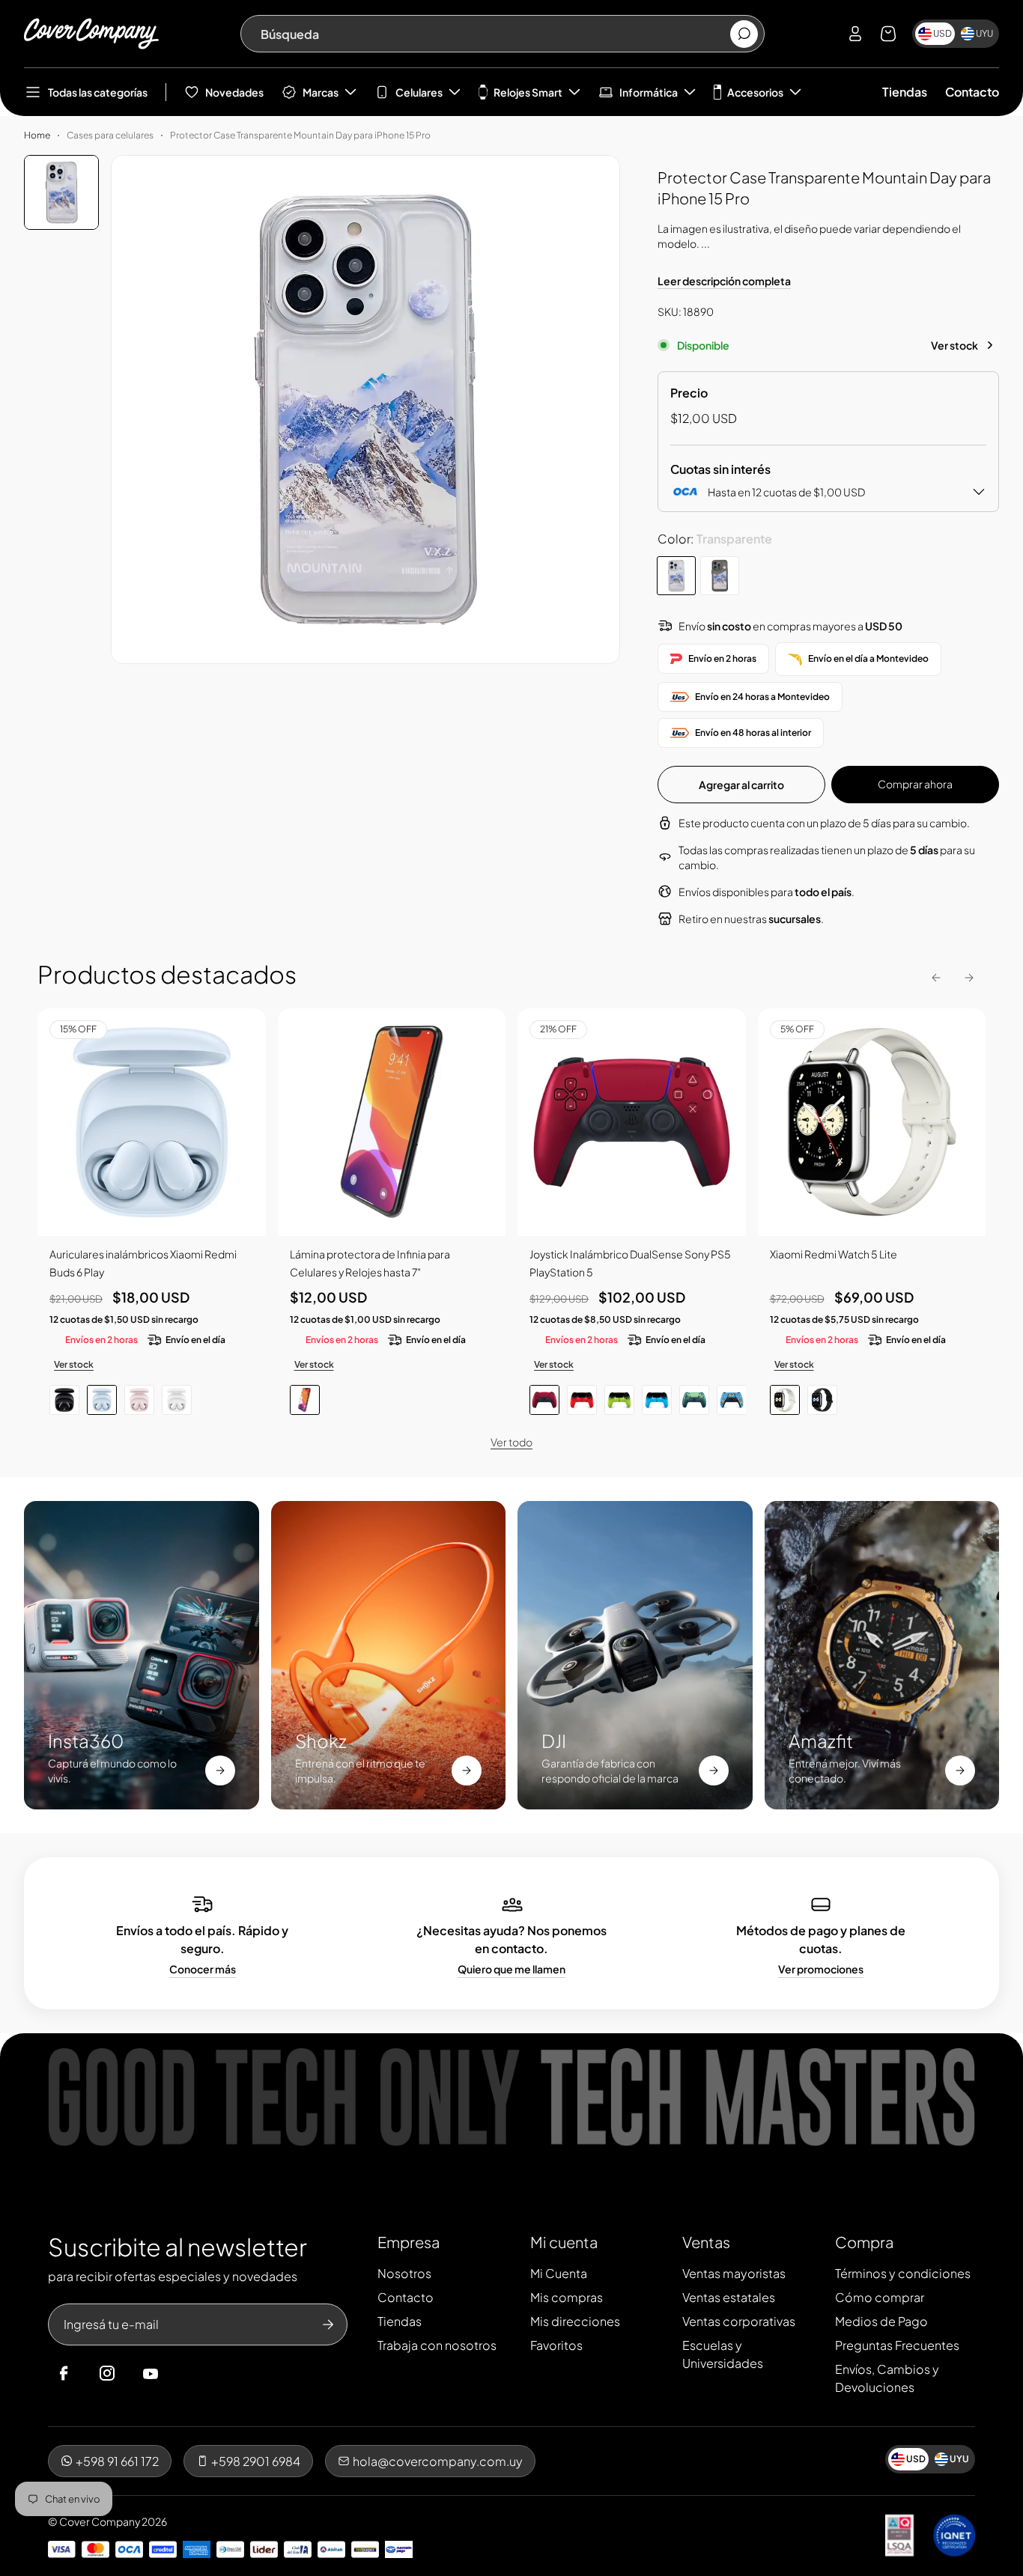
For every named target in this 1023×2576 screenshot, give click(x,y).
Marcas (321, 92)
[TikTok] (179, 2374)
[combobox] (495, 34)
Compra (864, 2242)
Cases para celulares (110, 135)
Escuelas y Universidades (723, 2354)
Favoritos (556, 2345)
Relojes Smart (528, 92)
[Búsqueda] (744, 34)
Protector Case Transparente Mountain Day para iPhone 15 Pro (300, 135)
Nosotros (404, 2273)
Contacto (972, 92)
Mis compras (567, 2297)
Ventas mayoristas (734, 2273)
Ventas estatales (729, 2297)
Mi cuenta (564, 2242)
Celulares (419, 92)
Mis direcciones (575, 2321)
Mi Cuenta (559, 2273)
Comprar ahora (915, 784)
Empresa (409, 2242)
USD (942, 33)
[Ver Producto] (392, 1123)
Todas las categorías (98, 92)
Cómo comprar (880, 2297)
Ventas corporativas (739, 2321)
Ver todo (511, 1442)
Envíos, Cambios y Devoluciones (887, 2378)
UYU (984, 33)
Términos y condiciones (903, 2273)
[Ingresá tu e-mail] (328, 2324)
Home (37, 135)
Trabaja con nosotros (437, 2345)
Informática (649, 92)
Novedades (234, 92)
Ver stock (954, 345)
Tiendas (905, 92)
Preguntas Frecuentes (897, 2345)
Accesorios (755, 92)
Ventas (706, 2242)
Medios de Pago (881, 2321)
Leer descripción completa (724, 281)
